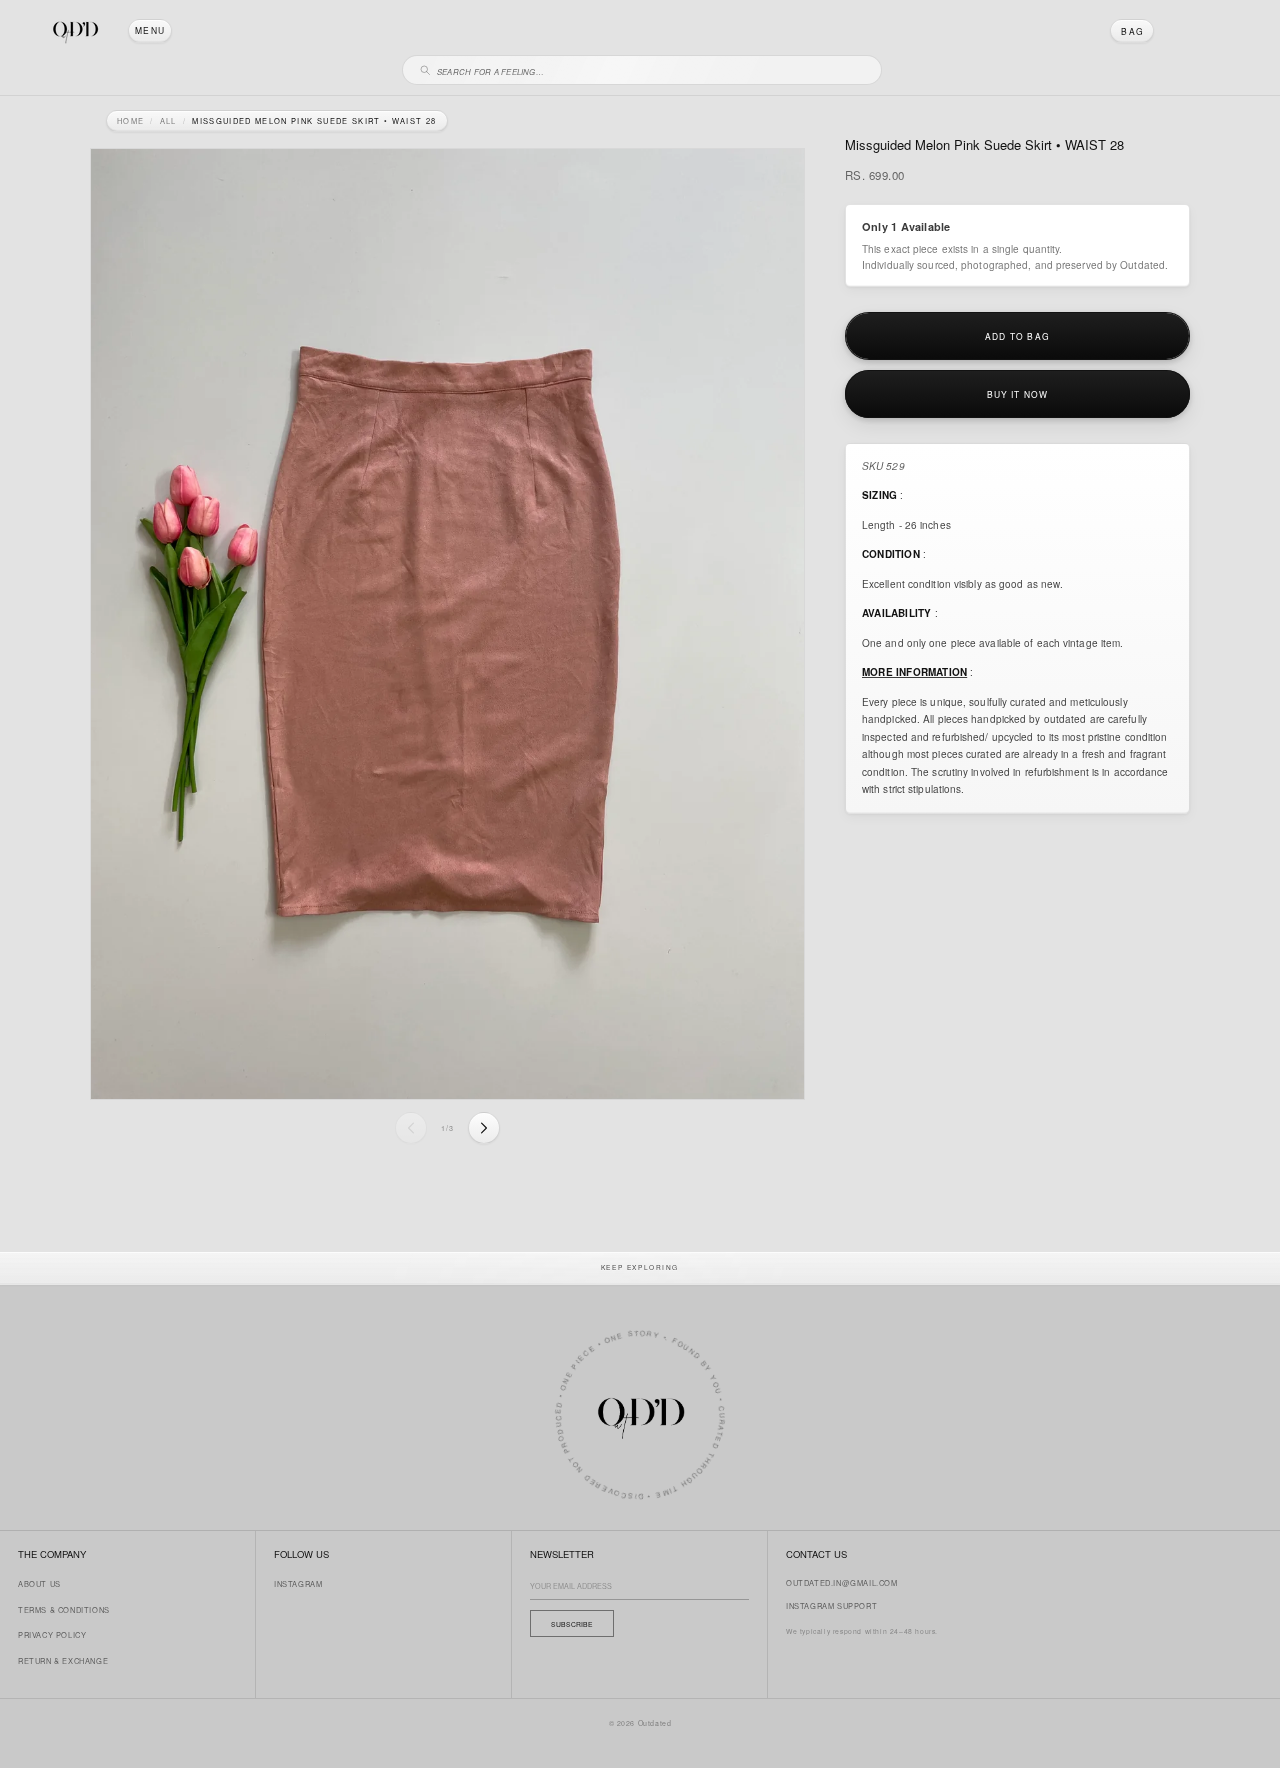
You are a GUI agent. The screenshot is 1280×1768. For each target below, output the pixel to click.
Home (130, 121)
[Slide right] (484, 1128)
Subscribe (572, 1624)
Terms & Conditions (64, 1609)
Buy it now (1018, 393)
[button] (150, 31)
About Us (39, 1583)
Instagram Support (831, 1605)
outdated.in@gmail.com (842, 1582)
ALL (168, 121)
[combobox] (651, 68)
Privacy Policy (52, 1634)
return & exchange (63, 1660)
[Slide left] (411, 1128)
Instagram (298, 1583)
